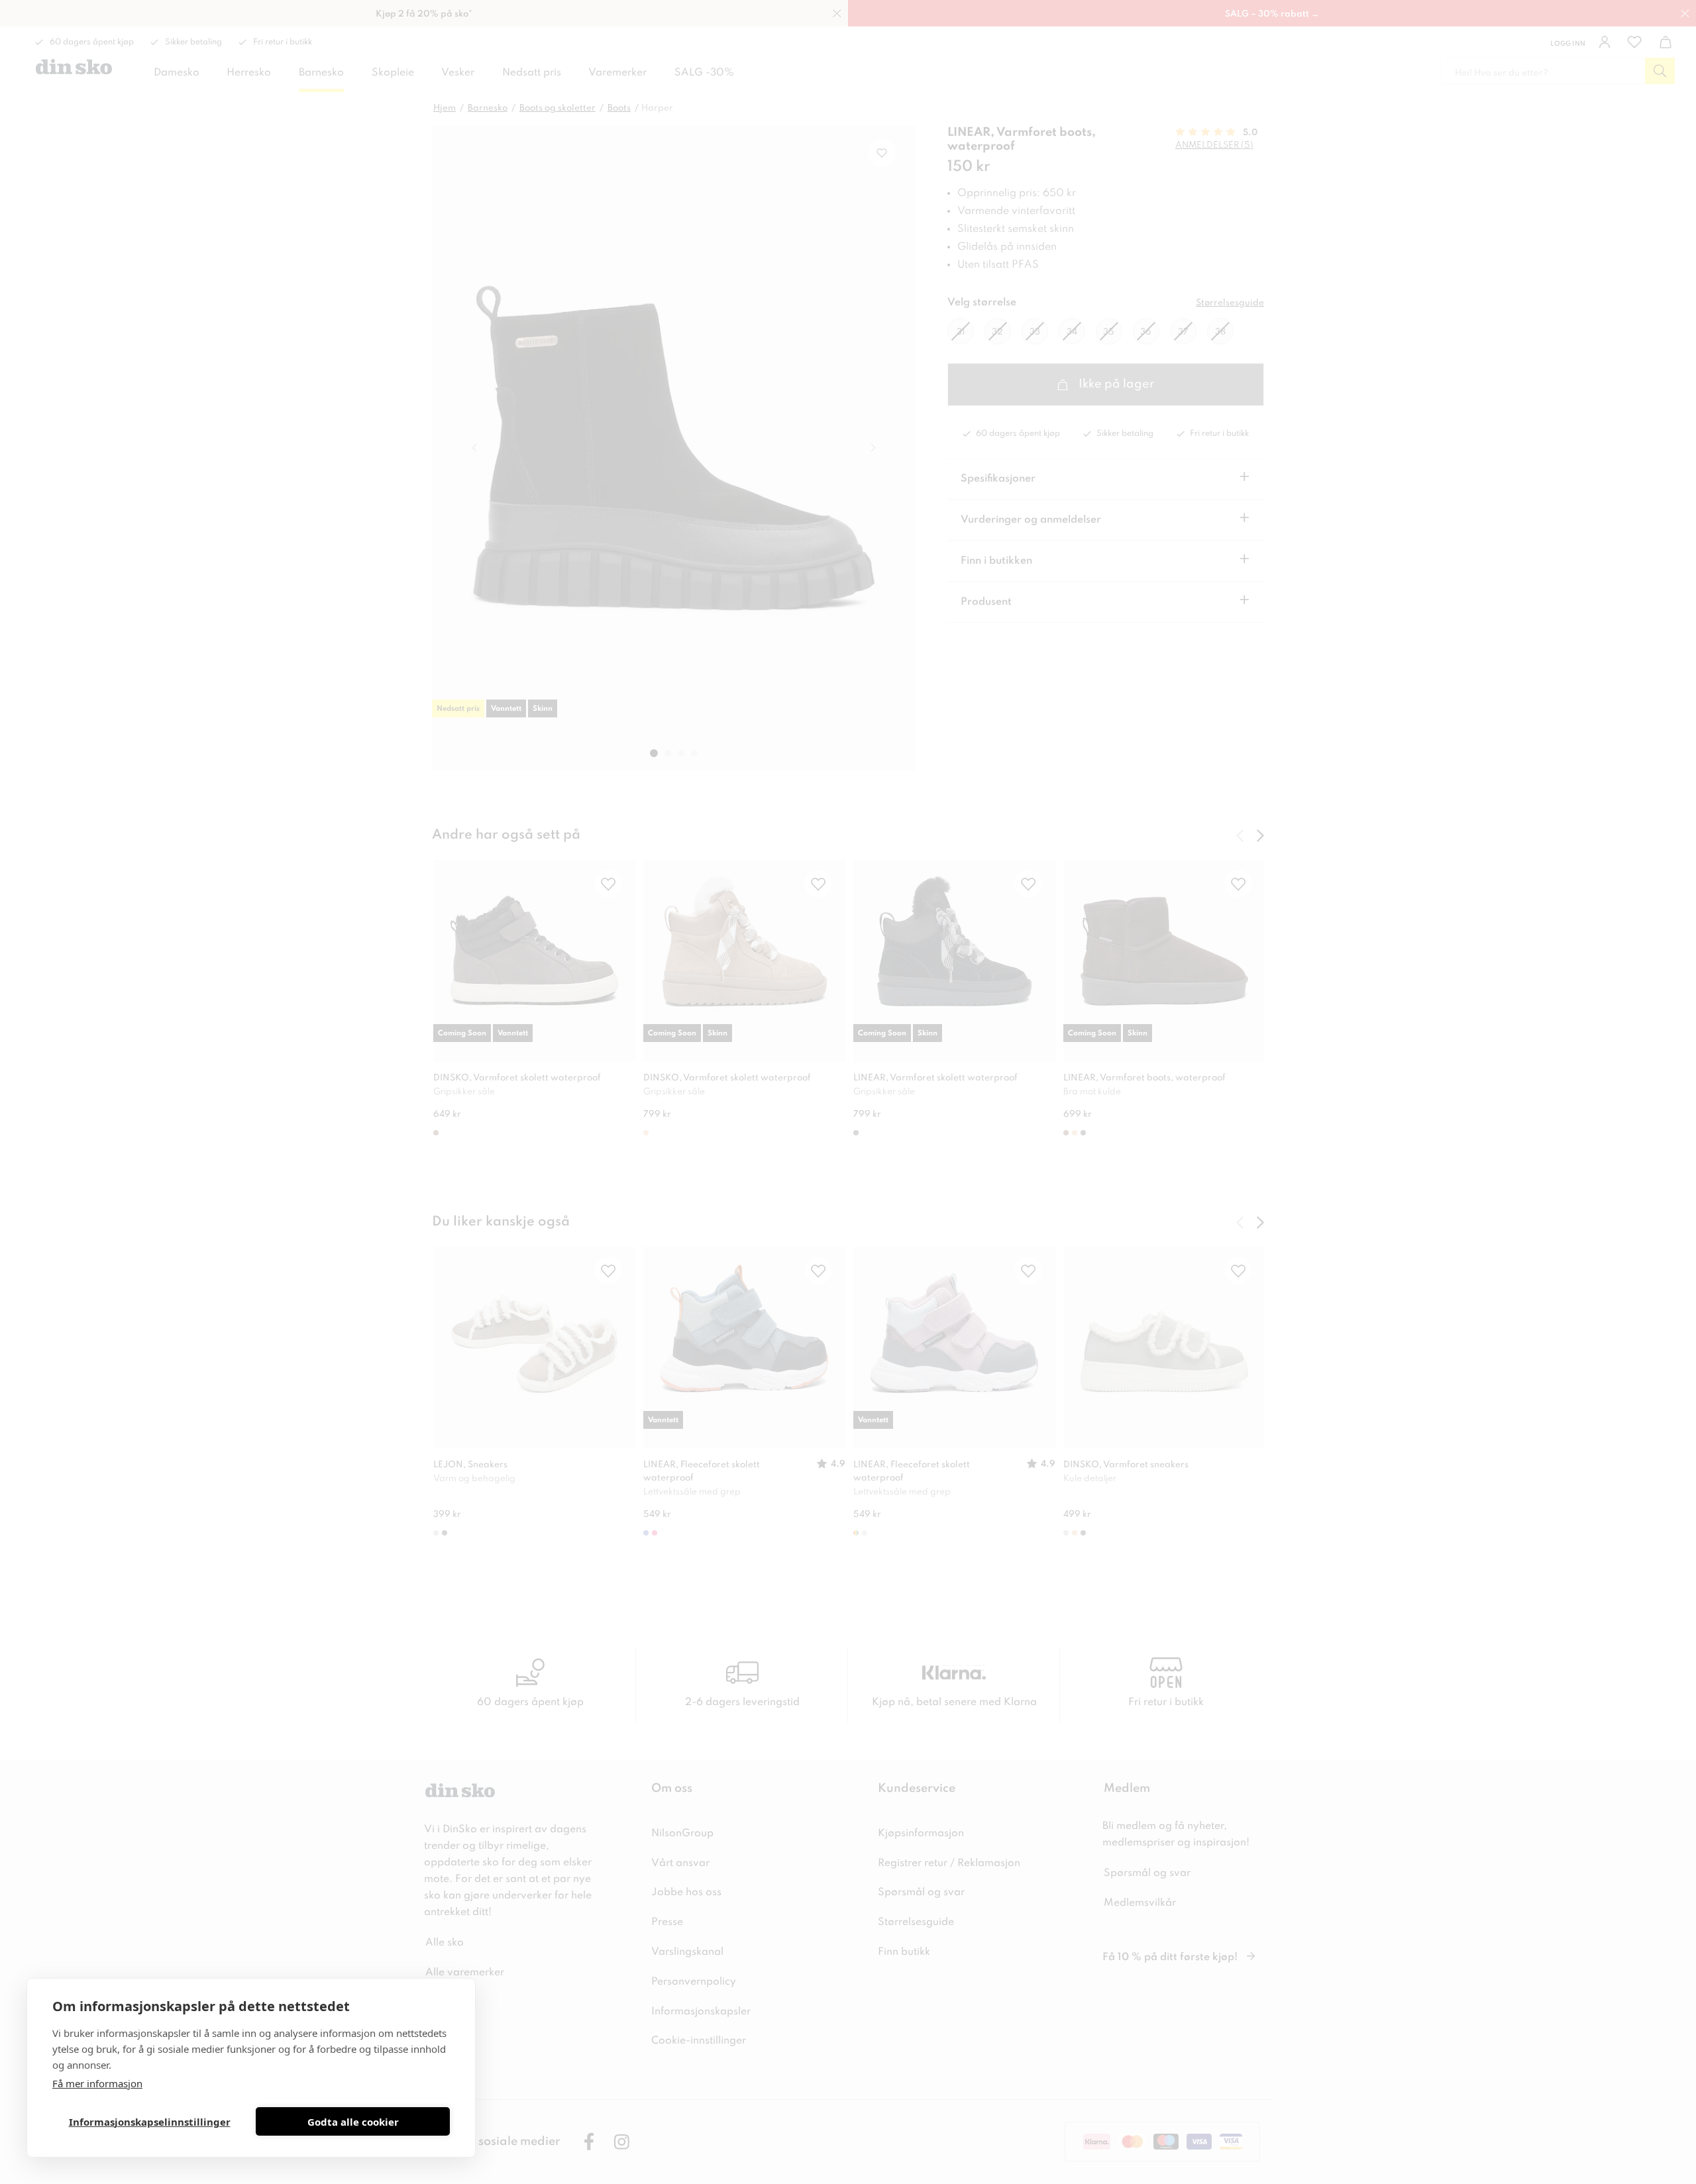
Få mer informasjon (97, 2083)
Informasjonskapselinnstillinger (150, 2122)
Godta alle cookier (353, 2122)
